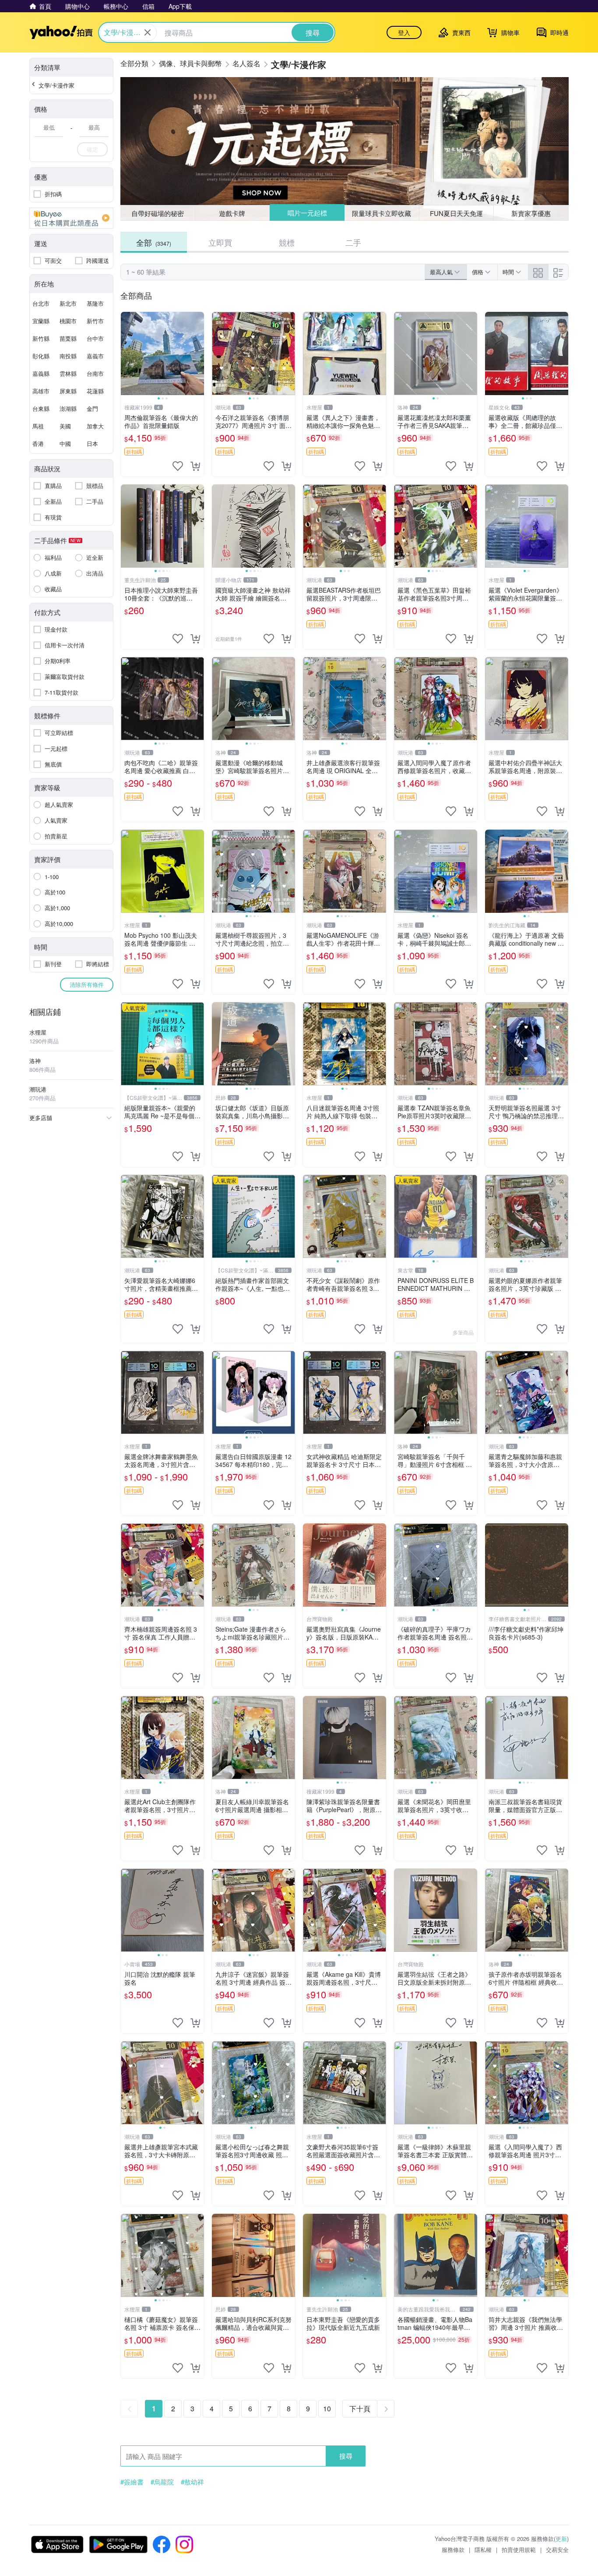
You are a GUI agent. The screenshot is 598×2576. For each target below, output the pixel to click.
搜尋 (346, 2456)
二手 (353, 242)
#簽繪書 (132, 2482)
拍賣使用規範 (519, 2549)
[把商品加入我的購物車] (195, 466)
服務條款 (453, 2549)
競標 (287, 242)
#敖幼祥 (192, 2482)
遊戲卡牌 (232, 213)
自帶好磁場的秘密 (158, 213)
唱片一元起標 (307, 213)
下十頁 (360, 2408)
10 (327, 2408)
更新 (561, 2539)
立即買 (220, 242)
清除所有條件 (87, 984)
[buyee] (71, 218)
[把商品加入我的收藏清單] (178, 466)
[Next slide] (198, 353)
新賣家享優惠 (531, 213)
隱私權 (483, 2549)
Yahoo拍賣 (61, 32)
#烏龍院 (162, 2482)
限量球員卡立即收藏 (382, 213)
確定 (92, 149)
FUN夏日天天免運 (456, 213)
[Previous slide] (127, 353)
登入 (404, 32)
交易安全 (557, 2549)
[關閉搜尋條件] (148, 32)
